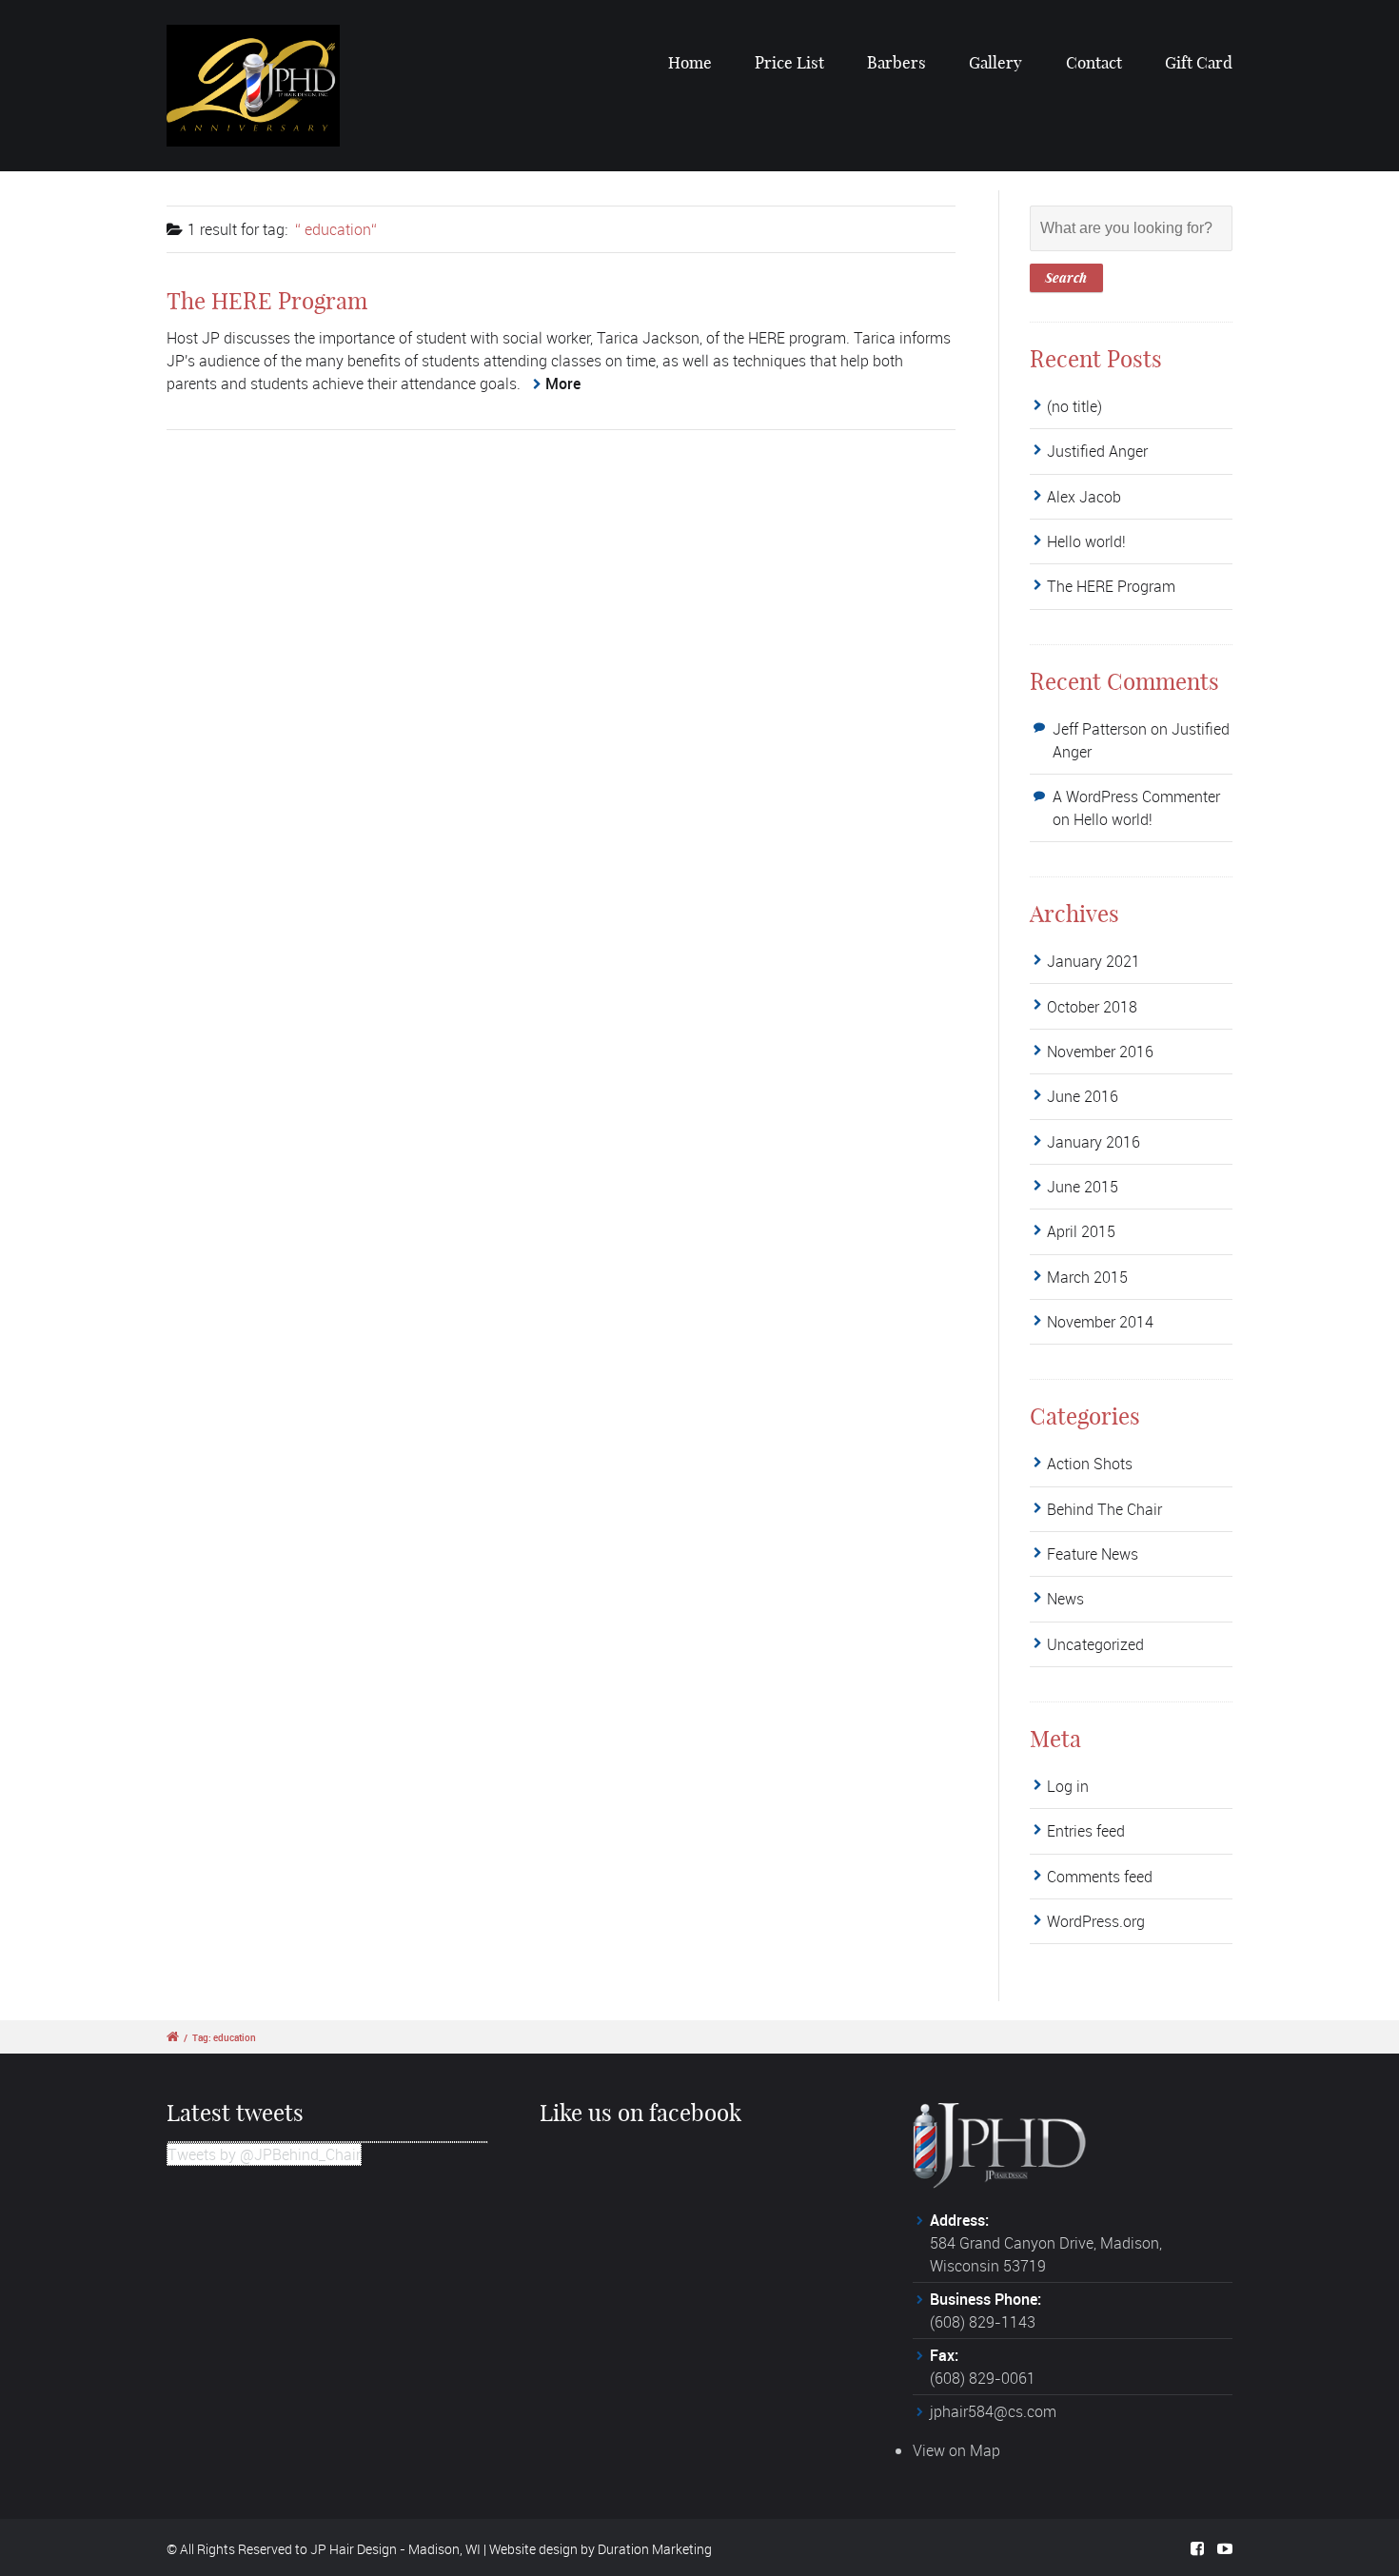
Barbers (897, 62)
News (1065, 1599)
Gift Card (1199, 62)
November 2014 (1100, 1322)
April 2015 (1081, 1231)
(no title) (1074, 406)
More (563, 383)
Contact (1094, 62)
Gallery (995, 62)
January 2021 (1094, 961)
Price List (789, 62)
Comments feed (1100, 1877)
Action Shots (1090, 1464)
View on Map (956, 2450)
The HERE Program (267, 301)
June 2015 (1083, 1187)
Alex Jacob (1084, 497)
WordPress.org (1096, 1921)
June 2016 (1083, 1096)
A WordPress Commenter (1136, 796)
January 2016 (1094, 1142)
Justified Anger (1097, 451)
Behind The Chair (1104, 1509)
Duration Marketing (655, 2549)
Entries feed (1086, 1831)
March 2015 (1087, 1277)
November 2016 (1100, 1052)
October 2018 (1092, 1007)
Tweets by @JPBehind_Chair (264, 2154)
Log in (1068, 1786)
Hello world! (1086, 541)
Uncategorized (1095, 1644)
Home (690, 62)
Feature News (1093, 1554)
